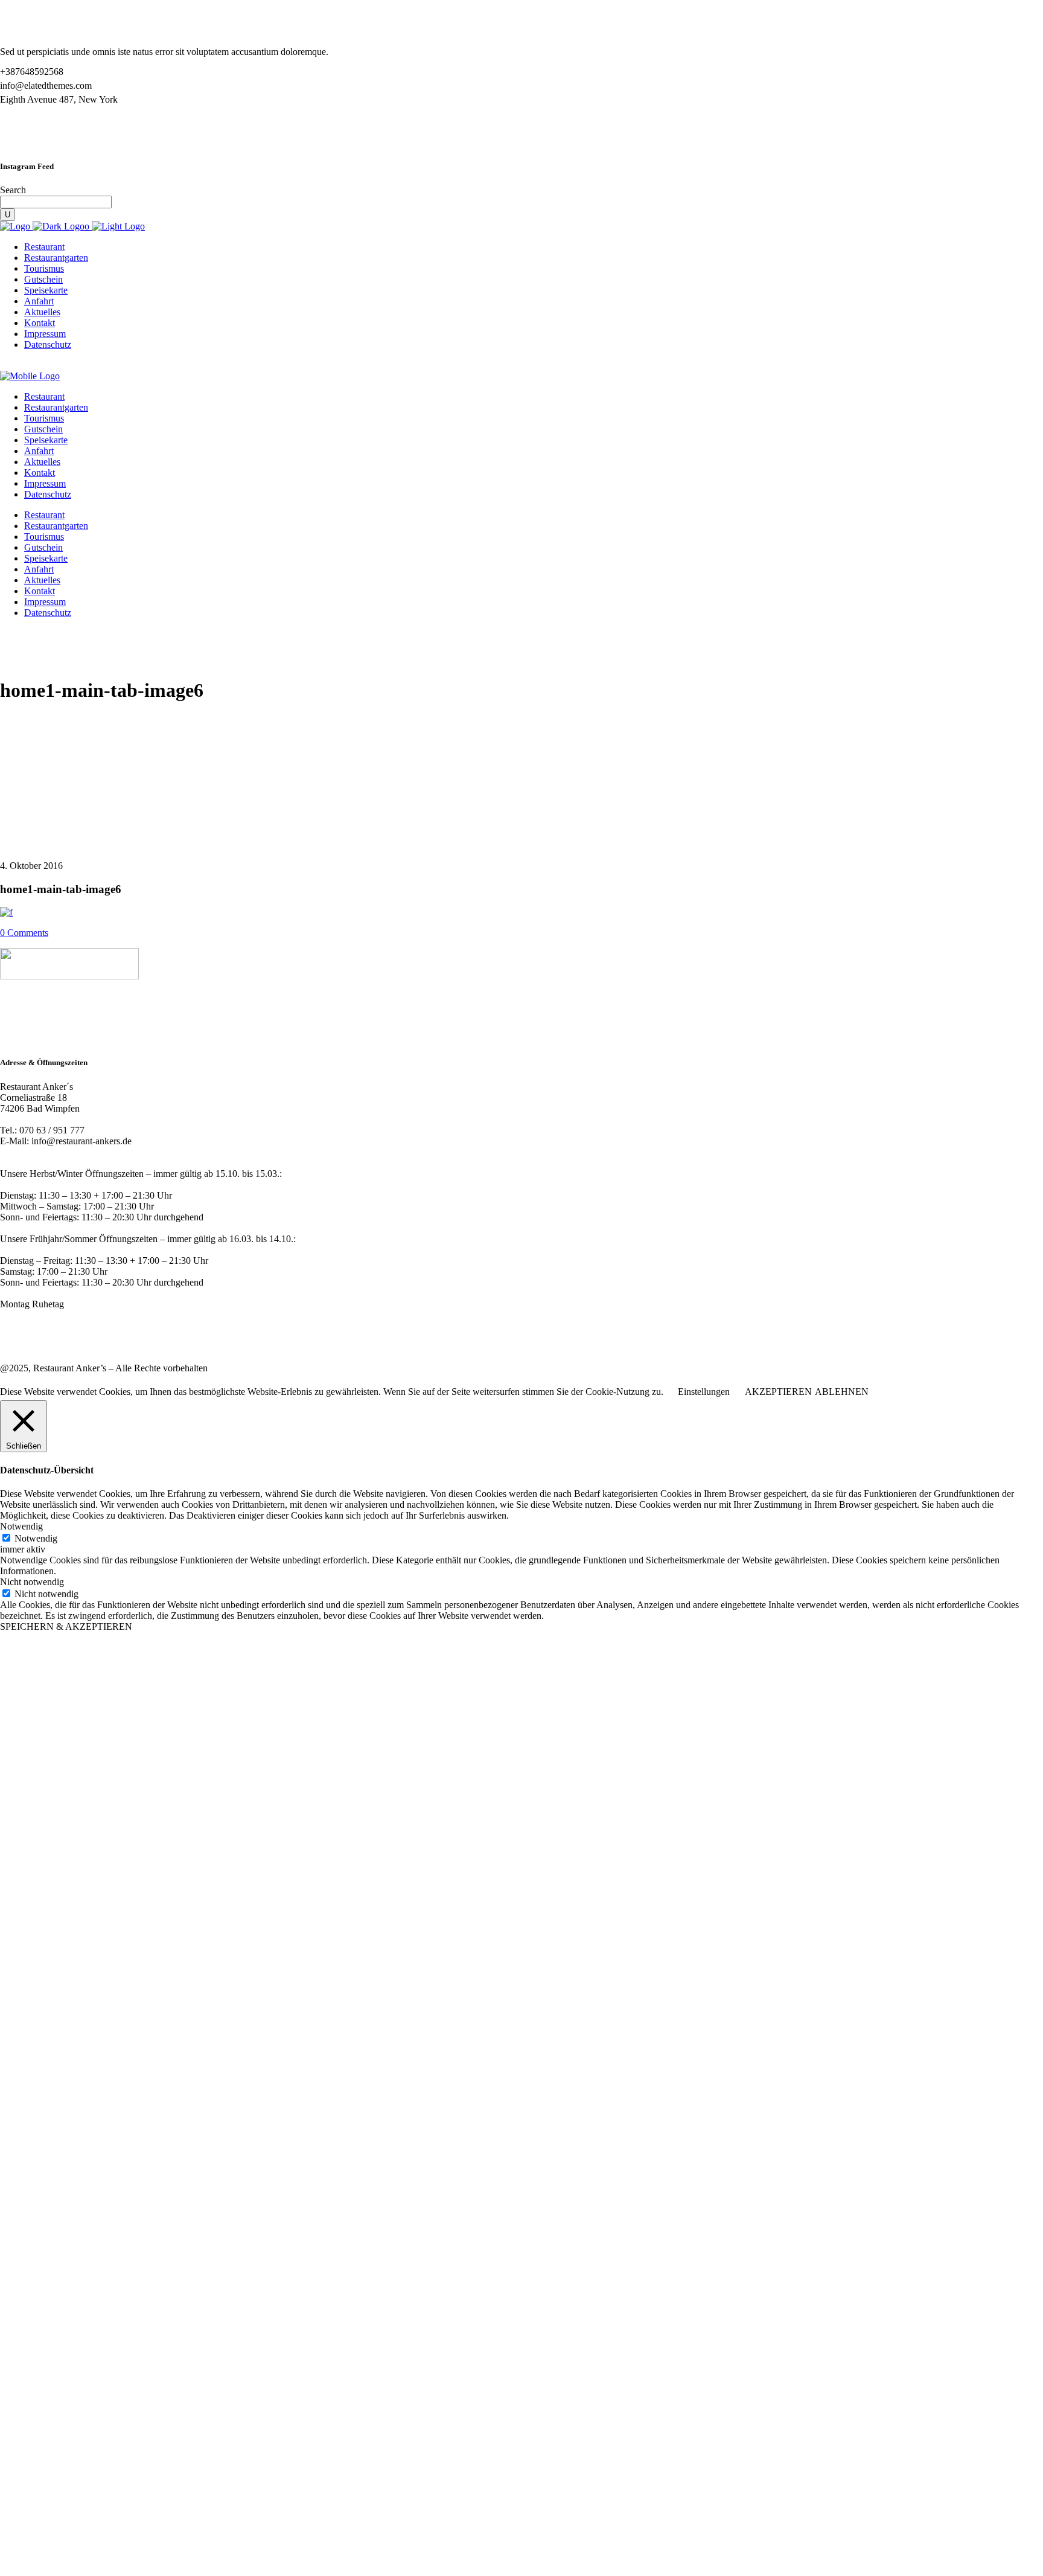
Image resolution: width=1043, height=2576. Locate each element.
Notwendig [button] (21, 1526)
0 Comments (24, 933)
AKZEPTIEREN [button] (778, 1392)
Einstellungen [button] (704, 1392)
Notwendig (36, 1538)
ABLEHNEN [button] (842, 1392)
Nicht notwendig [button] (32, 1582)
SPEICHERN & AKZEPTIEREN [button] (66, 1626)
